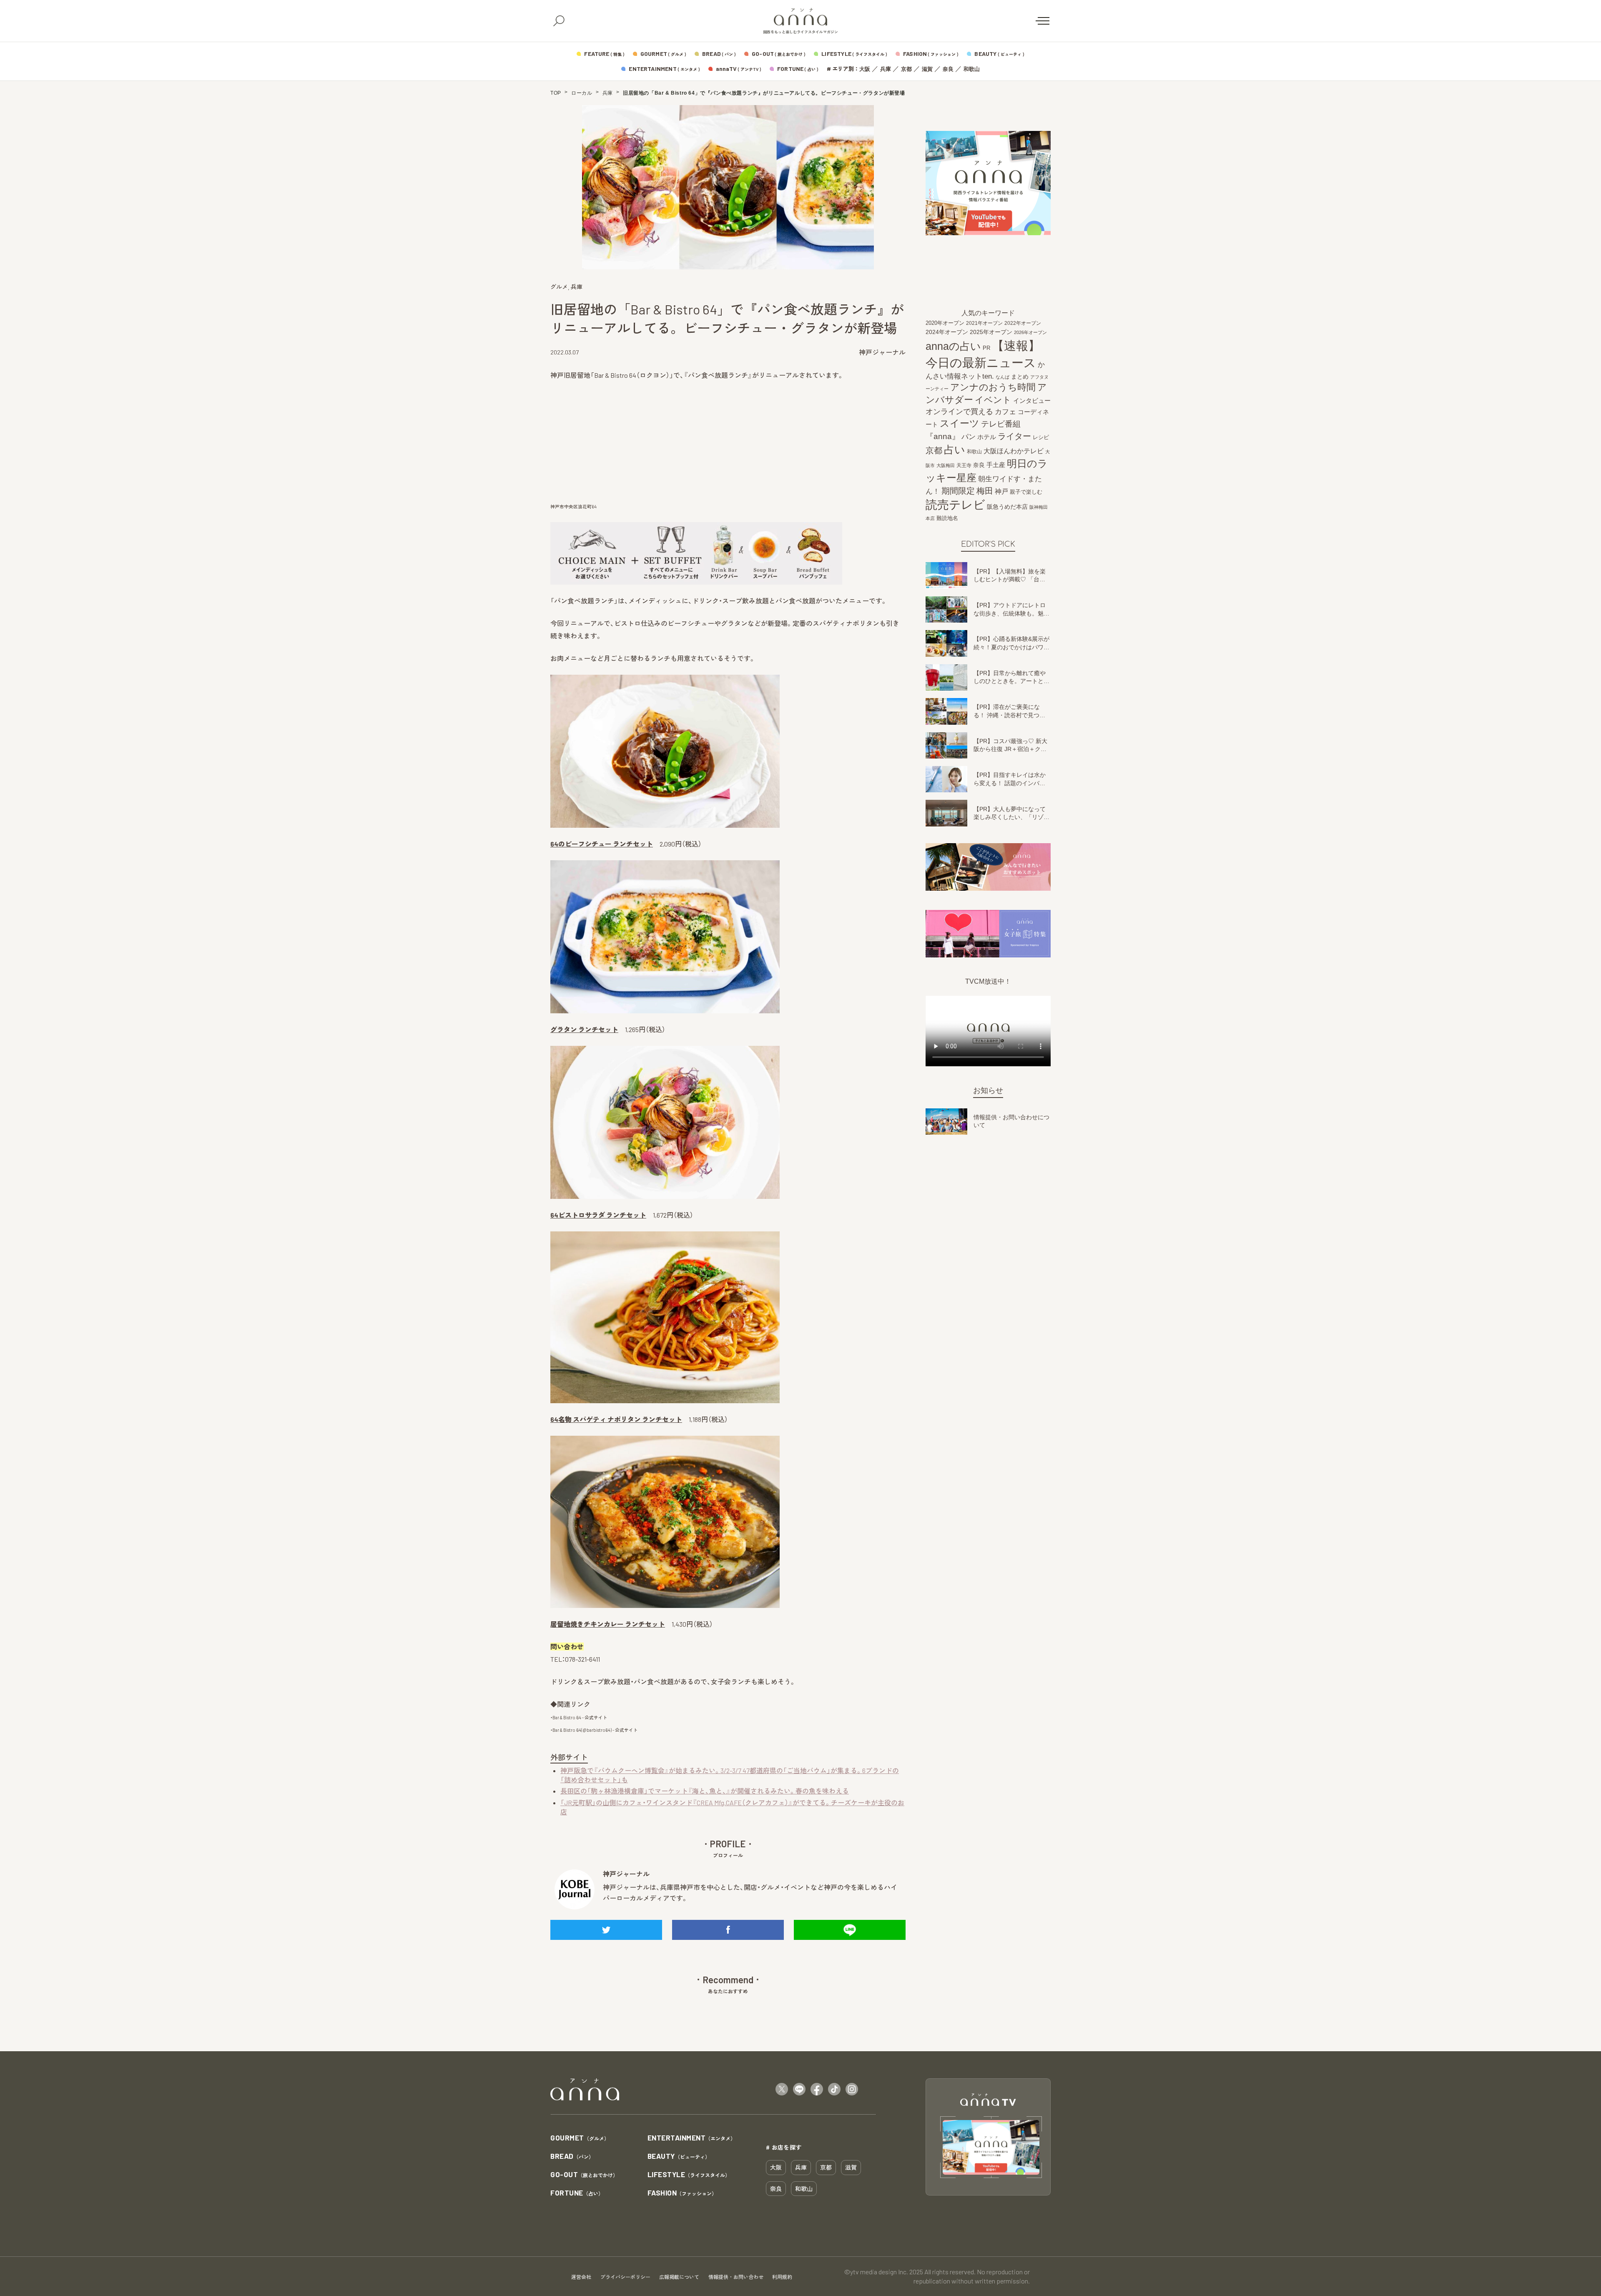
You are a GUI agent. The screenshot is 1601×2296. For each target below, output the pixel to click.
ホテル (987, 437)
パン (969, 437)
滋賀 (927, 69)
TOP (556, 93)
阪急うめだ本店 (1007, 507)
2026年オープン (1030, 332)
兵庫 (886, 69)
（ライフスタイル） (689, 2175)
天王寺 (964, 465)
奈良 (948, 69)
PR (986, 348)
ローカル (582, 93)
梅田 (985, 491)
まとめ (1020, 377)
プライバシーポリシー (625, 2277)
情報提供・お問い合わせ (736, 2277)
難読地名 (947, 518)
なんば (1003, 377)
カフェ (1005, 412)
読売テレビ (955, 505)
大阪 (865, 69)
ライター (1014, 436)
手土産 (996, 465)
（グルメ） (580, 2138)
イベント (993, 400)
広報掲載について (679, 2277)
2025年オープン (991, 332)
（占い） (577, 2193)
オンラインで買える (959, 412)
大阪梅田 (946, 465)
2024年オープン (947, 332)
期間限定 (958, 491)
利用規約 (782, 2277)
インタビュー (1032, 401)
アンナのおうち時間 (993, 387)
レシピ (1041, 437)
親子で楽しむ (1026, 492)
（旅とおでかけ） (584, 2175)
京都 (906, 69)
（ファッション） (682, 2193)
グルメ (559, 287)
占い (955, 450)
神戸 (1001, 491)
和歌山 (972, 69)
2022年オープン (1023, 323)
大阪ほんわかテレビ (1014, 451)
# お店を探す (784, 2147)
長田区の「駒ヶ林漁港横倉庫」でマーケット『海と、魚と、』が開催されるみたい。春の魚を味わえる (705, 1791)
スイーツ (960, 423)
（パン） (572, 2157)
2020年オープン (945, 323)
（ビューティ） (679, 2157)
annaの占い (953, 346)
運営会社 (581, 2277)
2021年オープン (984, 323)
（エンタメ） (692, 2138)
